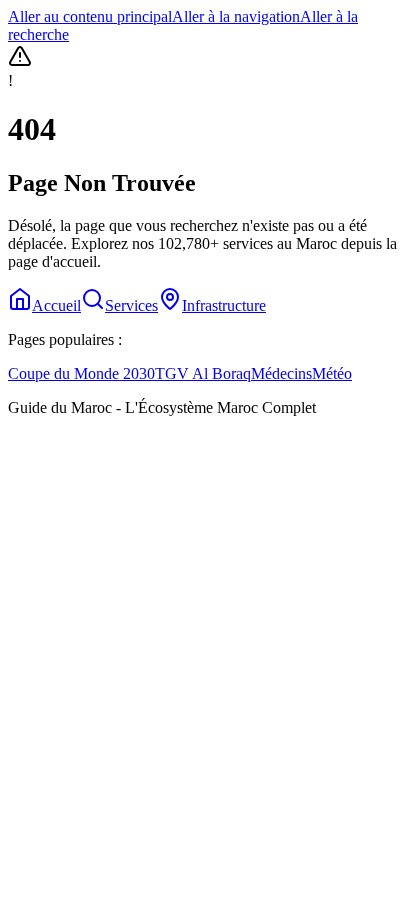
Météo (332, 373)
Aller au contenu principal (90, 16)
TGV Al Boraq (203, 373)
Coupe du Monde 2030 (81, 373)
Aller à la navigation (236, 16)
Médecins (281, 373)
